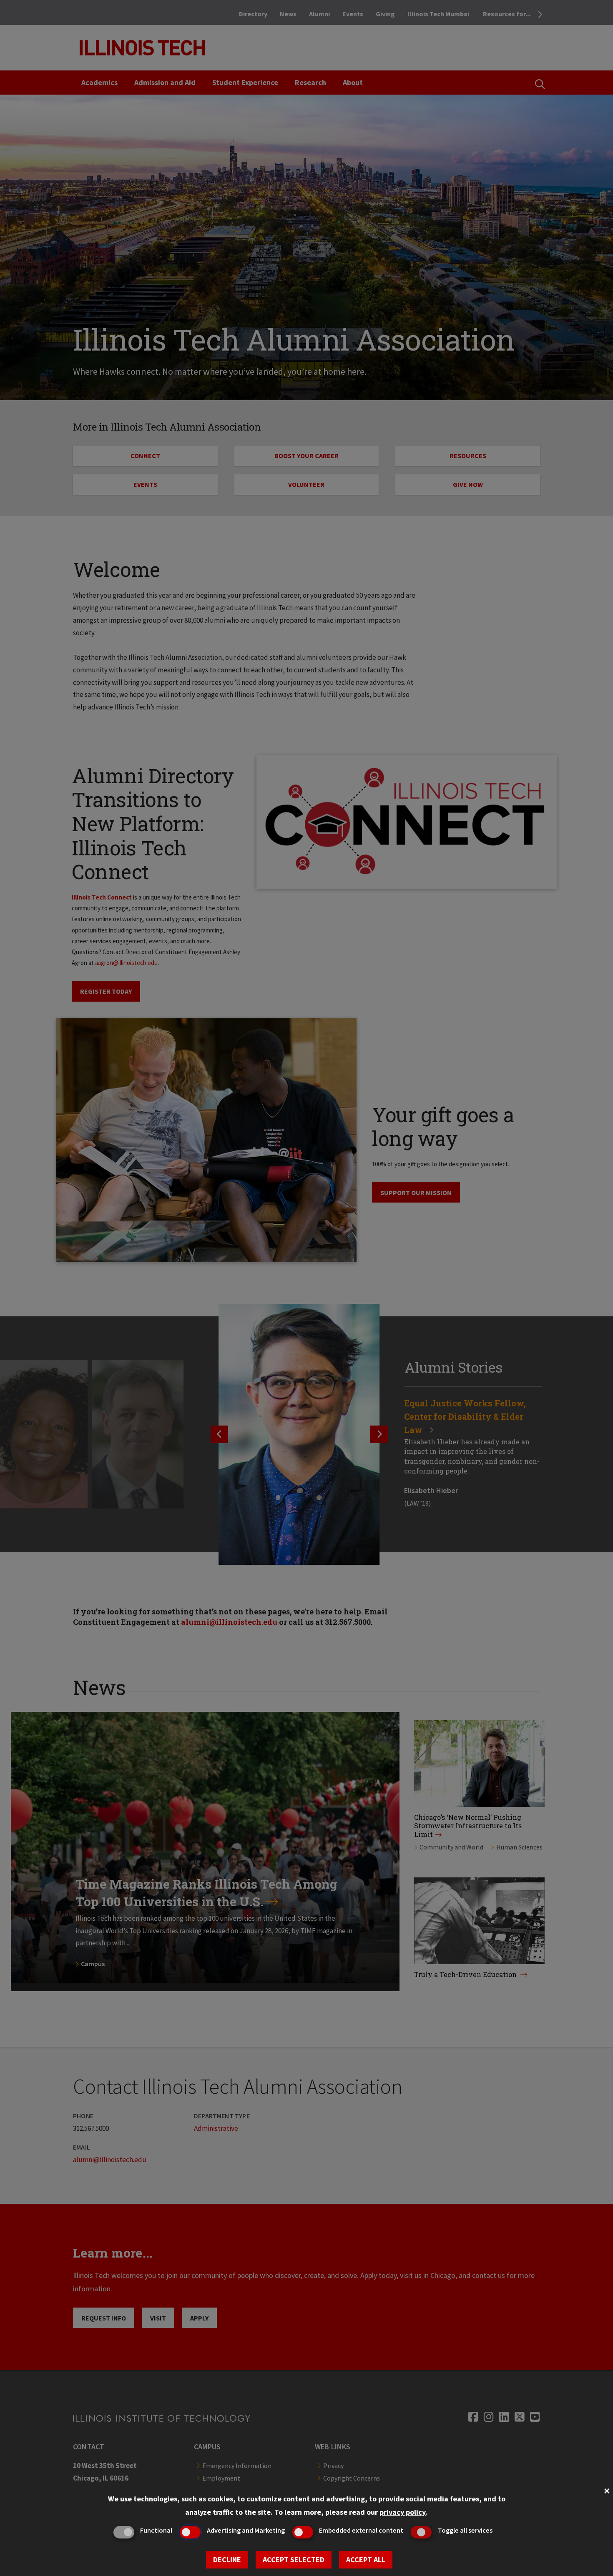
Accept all (366, 2560)
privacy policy (403, 2512)
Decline (227, 2560)
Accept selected (294, 2560)
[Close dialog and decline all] (607, 2490)
